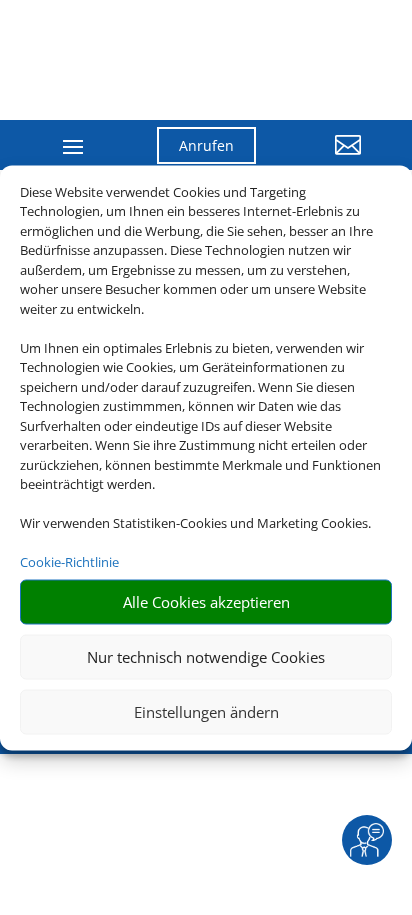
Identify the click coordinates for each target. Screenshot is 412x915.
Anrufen (206, 145)
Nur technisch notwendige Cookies (206, 657)
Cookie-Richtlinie (69, 562)
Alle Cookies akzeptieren (206, 602)
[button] (324, 160)
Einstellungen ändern (206, 712)
